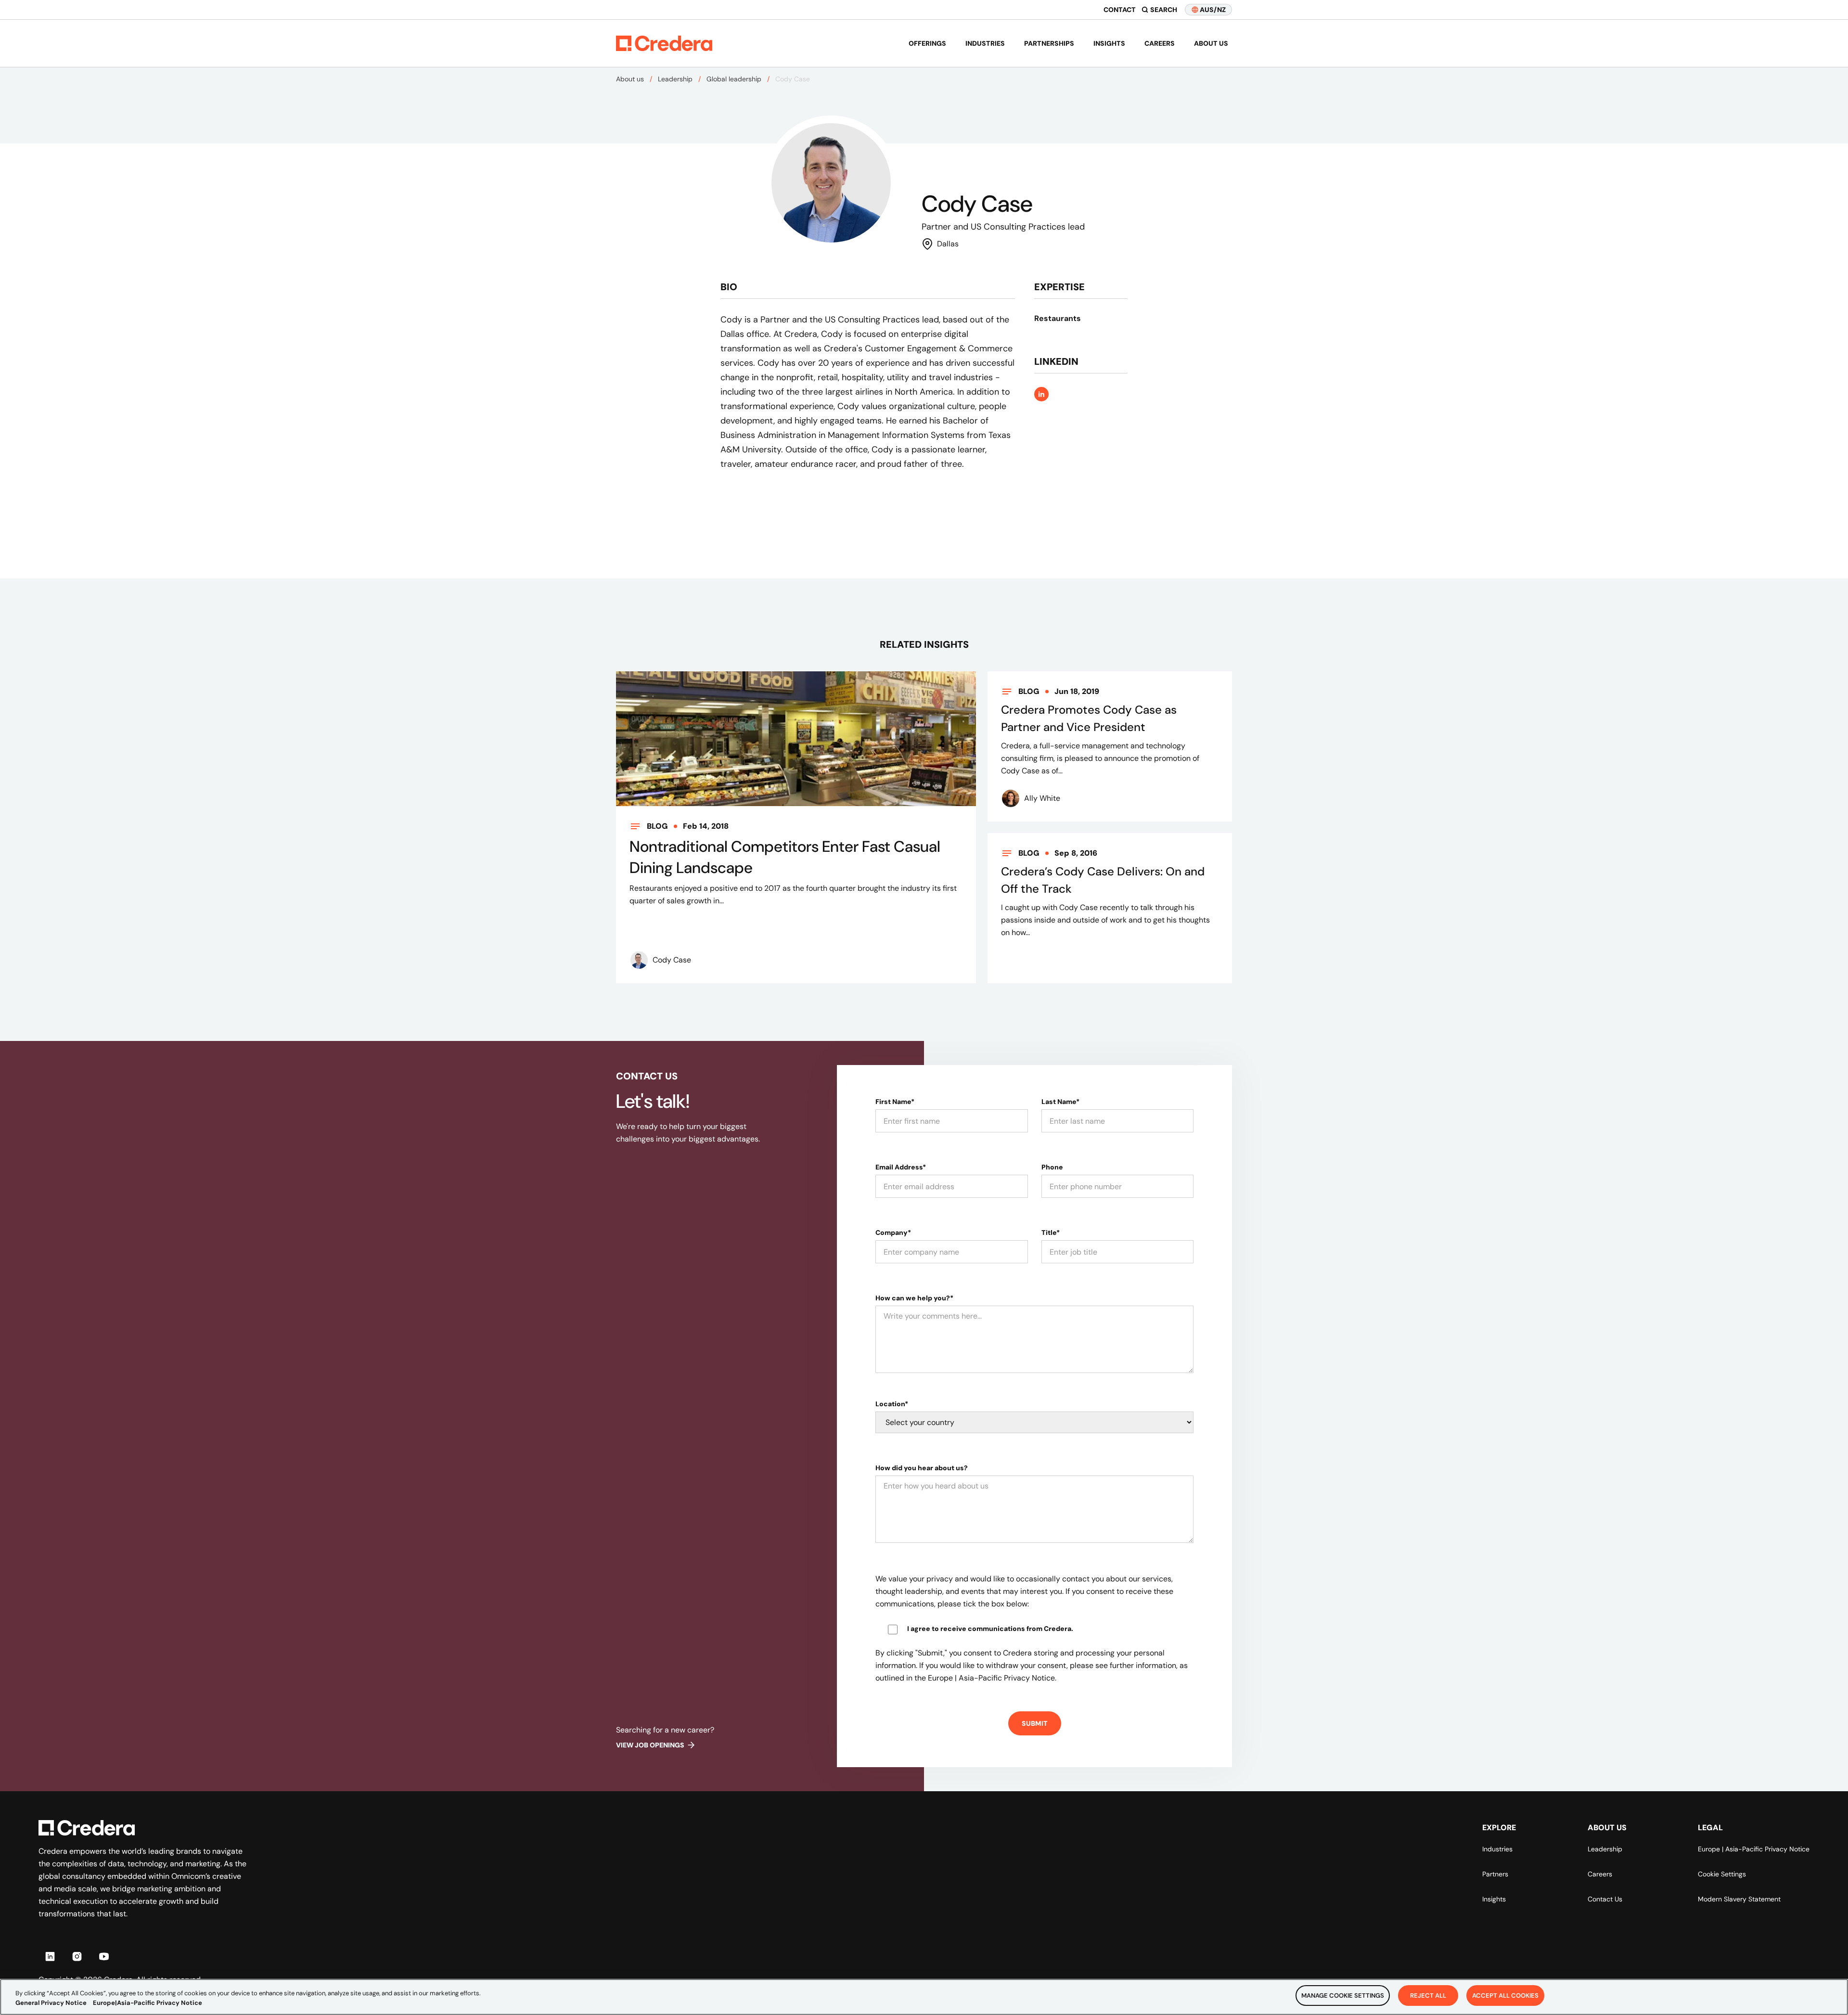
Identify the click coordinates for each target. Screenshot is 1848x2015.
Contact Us (1605, 1899)
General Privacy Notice (51, 2003)
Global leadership (734, 79)
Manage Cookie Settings (1343, 1996)
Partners (1495, 1874)
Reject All (1428, 1996)
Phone (1052, 1167)
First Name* (895, 1102)
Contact (1120, 10)
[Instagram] (77, 1956)
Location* (892, 1404)
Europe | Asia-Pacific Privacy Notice (1754, 1849)
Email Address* (901, 1167)
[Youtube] (104, 1956)
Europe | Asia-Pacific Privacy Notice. (992, 1678)
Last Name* (1060, 1102)
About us (1211, 43)
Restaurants (1058, 318)
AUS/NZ (1213, 10)
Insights (1109, 43)
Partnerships (1049, 43)
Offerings (927, 43)
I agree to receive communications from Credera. (990, 1629)
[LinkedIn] (50, 1956)
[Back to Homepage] (664, 43)
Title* (1051, 1232)
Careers (1160, 43)
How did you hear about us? (922, 1468)
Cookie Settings (1722, 1874)
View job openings (650, 1745)
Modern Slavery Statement (1739, 1899)
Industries (985, 43)
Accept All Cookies (1505, 1996)
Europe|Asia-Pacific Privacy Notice (148, 2003)
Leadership (675, 79)
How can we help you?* (914, 1298)
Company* (893, 1232)
